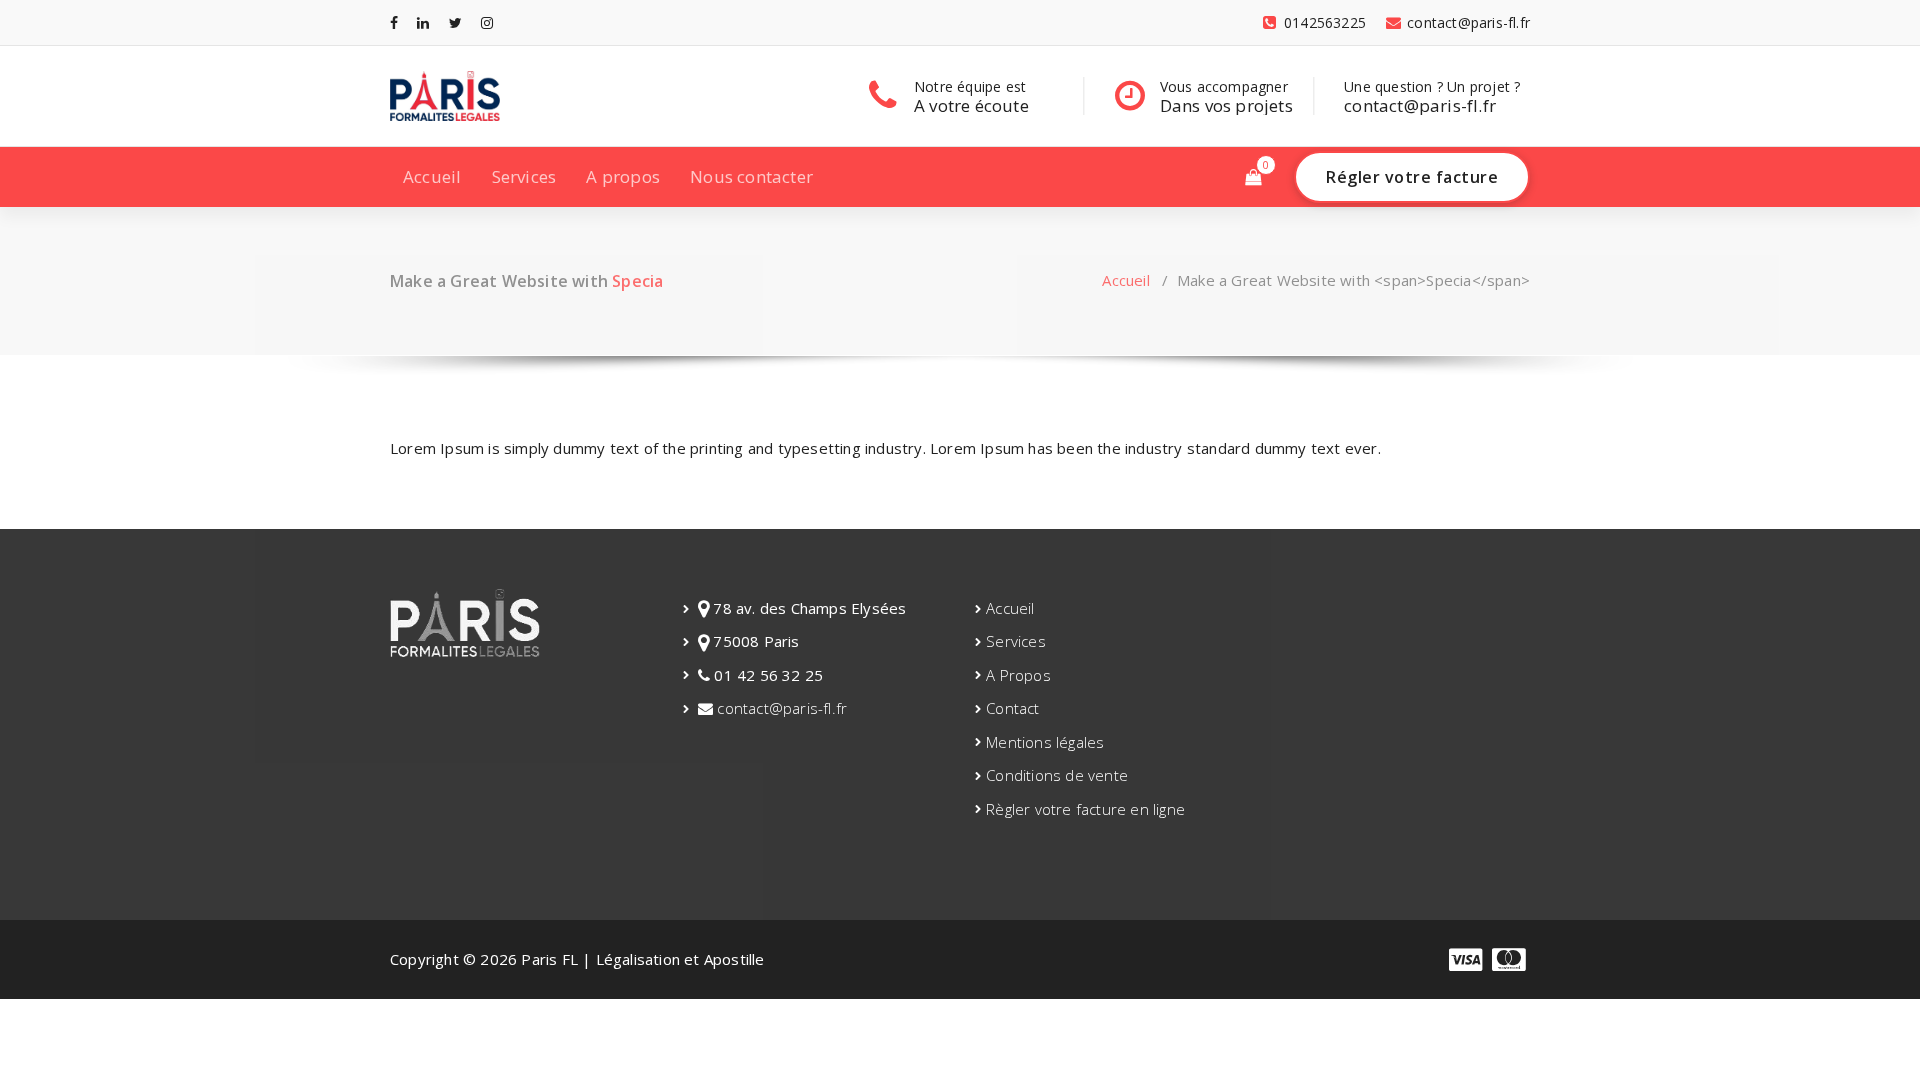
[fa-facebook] (394, 22)
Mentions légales (1045, 742)
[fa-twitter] (455, 22)
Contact (1012, 708)
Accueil (432, 176)
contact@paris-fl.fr (780, 708)
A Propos (1018, 675)
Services (524, 176)
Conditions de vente (1057, 775)
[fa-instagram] (487, 22)
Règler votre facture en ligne (1085, 809)
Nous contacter (751, 176)
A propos (623, 176)
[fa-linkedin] (423, 22)
